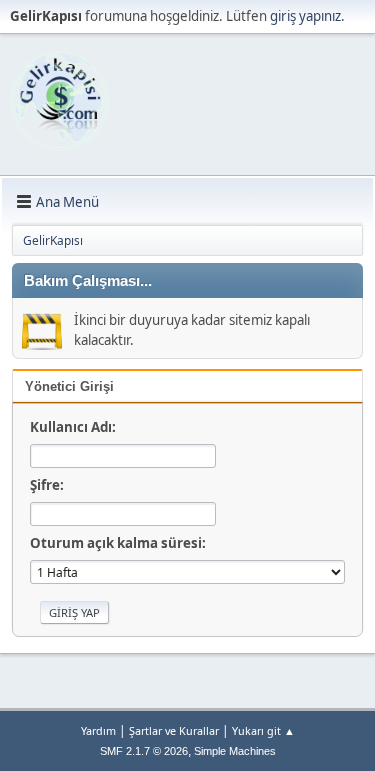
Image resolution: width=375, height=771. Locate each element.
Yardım (98, 730)
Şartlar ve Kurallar (174, 730)
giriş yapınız (305, 16)
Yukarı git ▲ (263, 730)
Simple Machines (235, 751)
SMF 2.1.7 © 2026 (144, 751)
